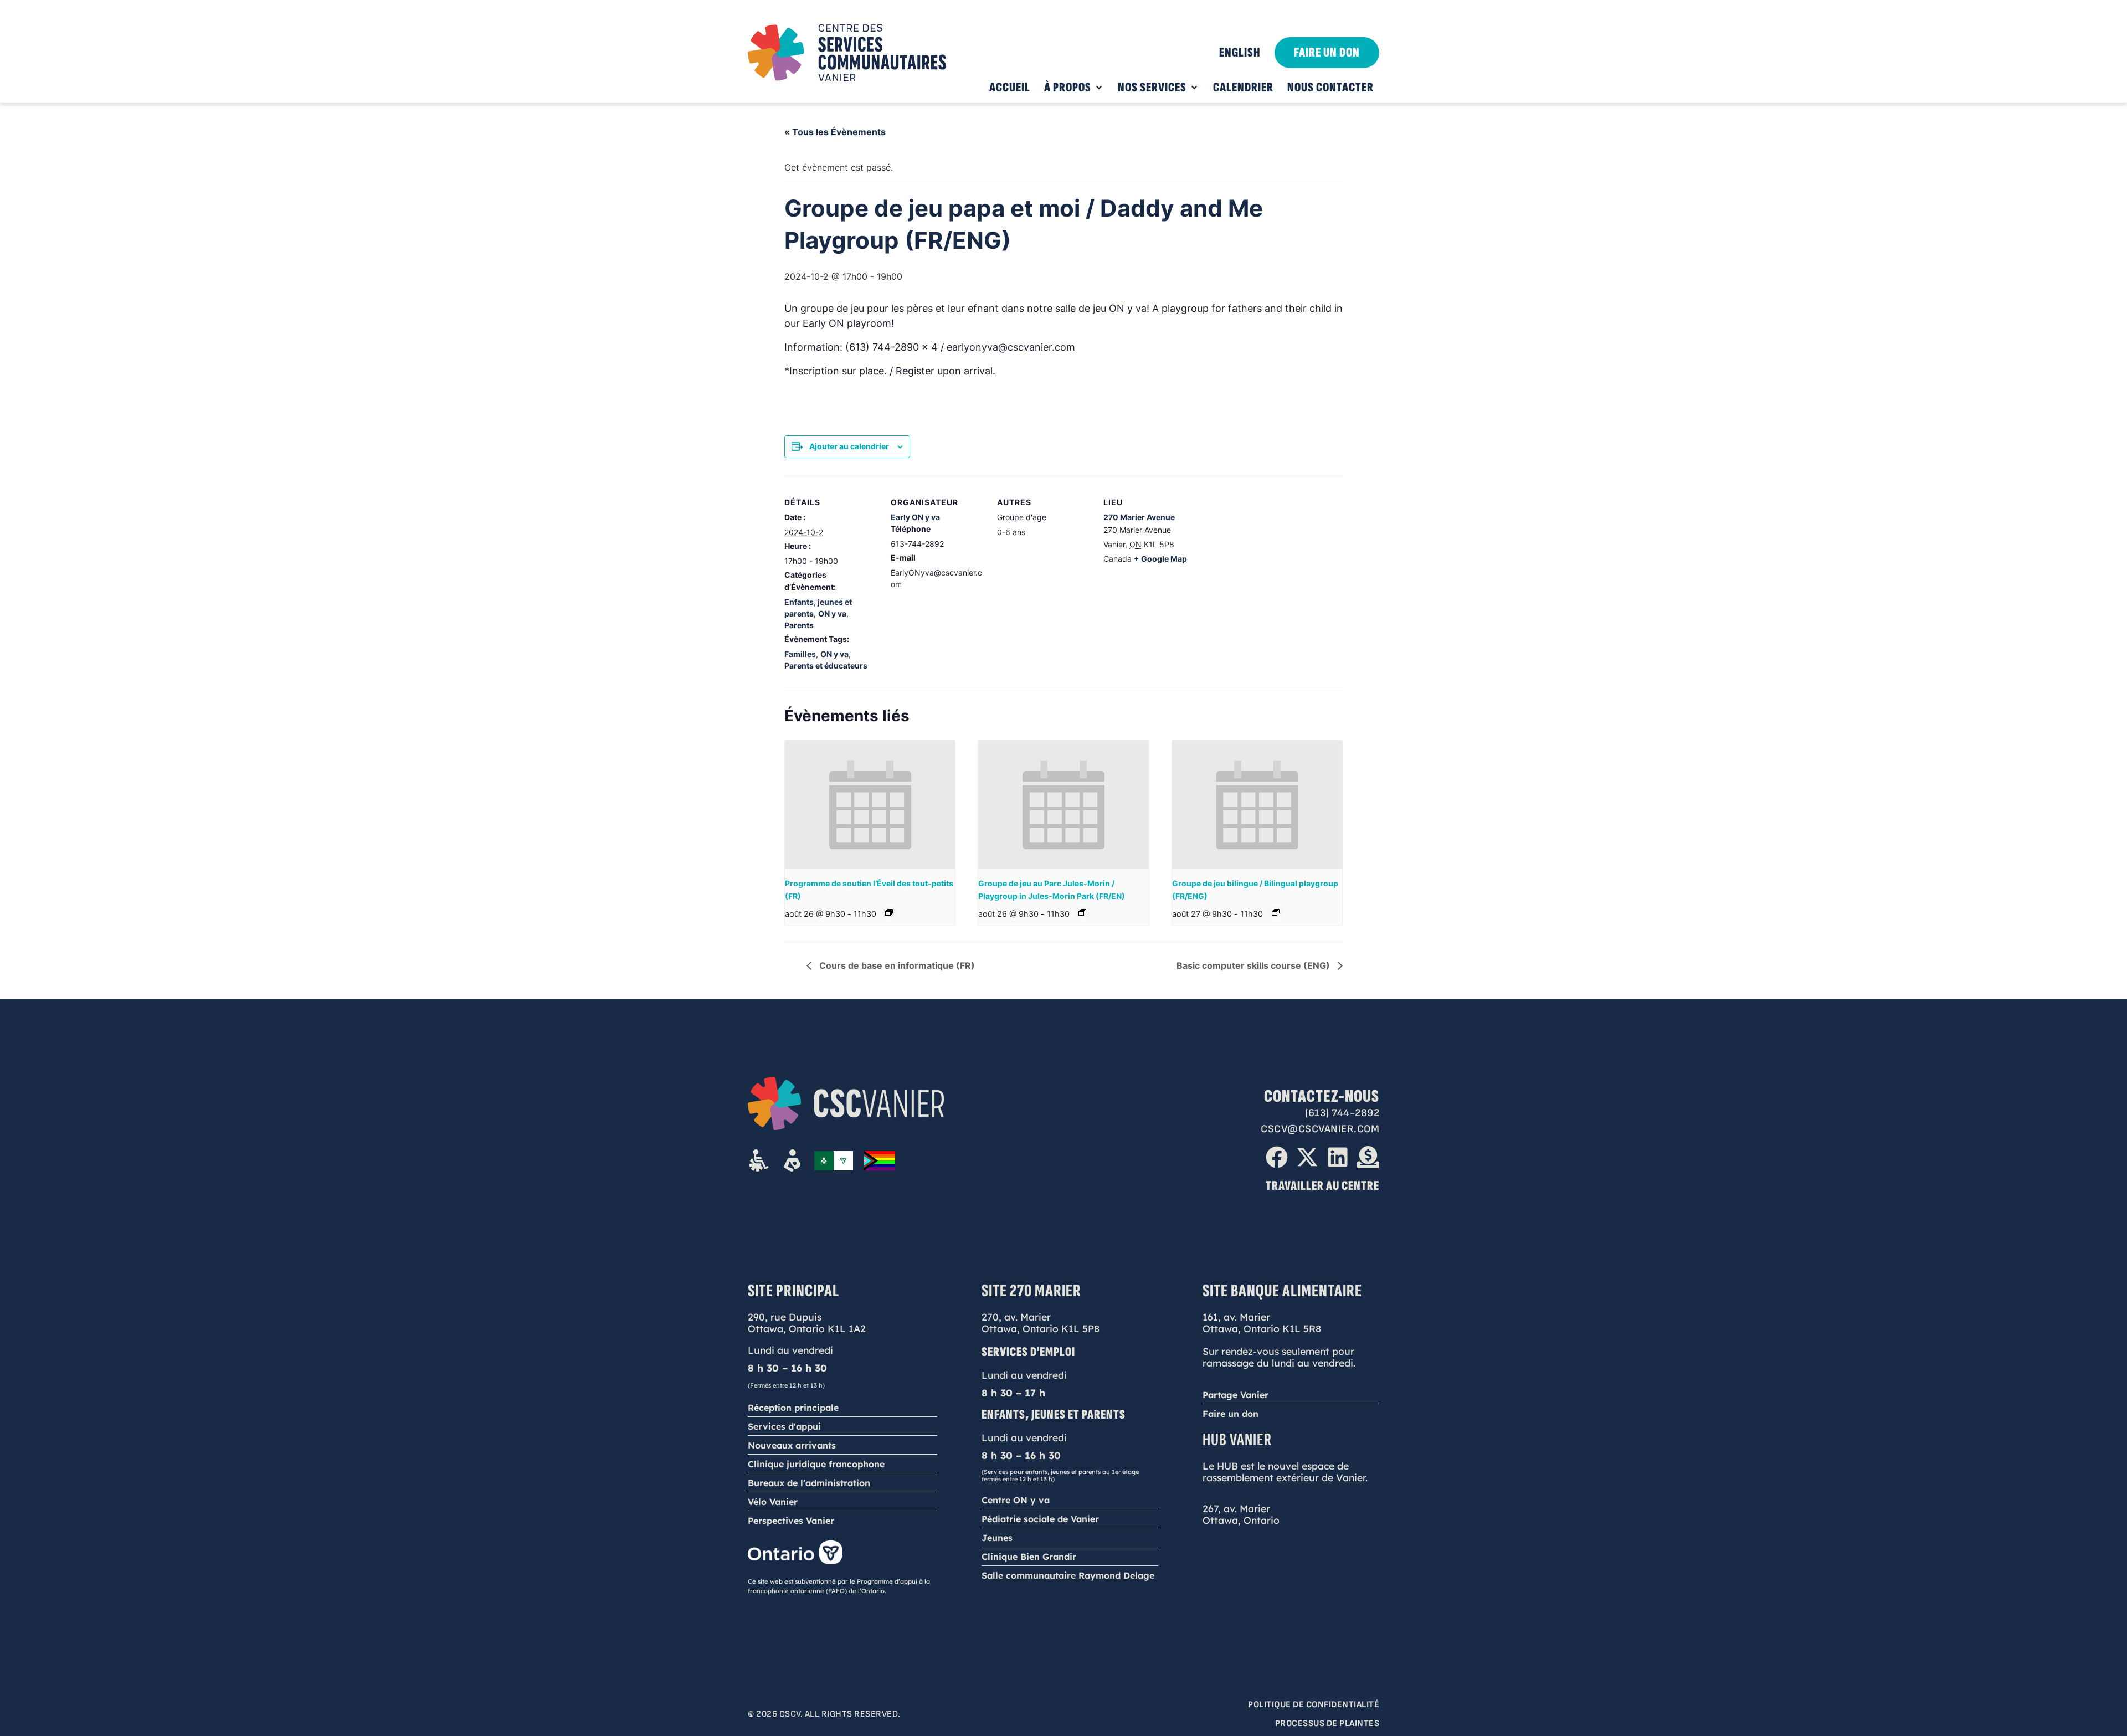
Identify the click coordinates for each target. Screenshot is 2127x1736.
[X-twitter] (1307, 1157)
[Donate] (1368, 1157)
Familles (800, 654)
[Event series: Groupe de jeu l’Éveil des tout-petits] (889, 912)
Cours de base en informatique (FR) (896, 965)
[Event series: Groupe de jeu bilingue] (1276, 912)
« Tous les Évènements (835, 132)
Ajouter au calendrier (849, 446)
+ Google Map (1160, 559)
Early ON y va (915, 517)
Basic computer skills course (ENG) (1254, 965)
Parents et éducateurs (826, 666)
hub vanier (1237, 1440)
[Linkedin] (1338, 1157)
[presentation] (870, 804)
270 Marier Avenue (1139, 517)
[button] (1074, 88)
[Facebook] (1277, 1157)
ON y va (832, 613)
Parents (799, 625)
